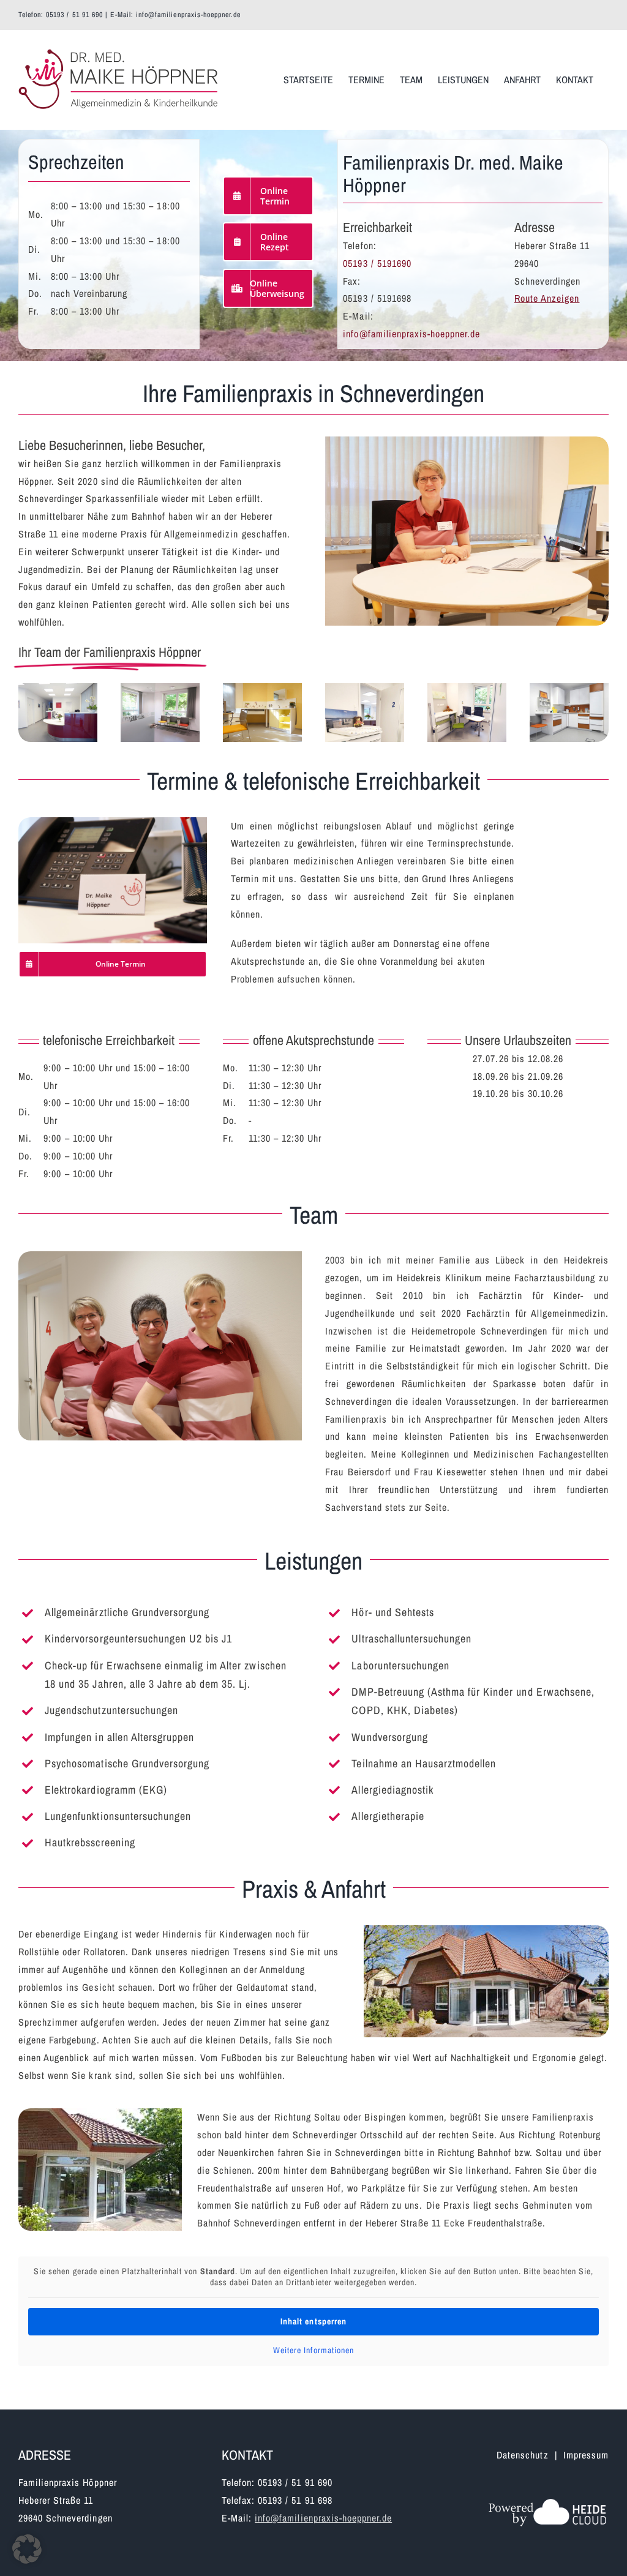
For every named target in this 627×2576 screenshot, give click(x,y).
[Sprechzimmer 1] (262, 688)
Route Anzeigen (547, 298)
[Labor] (569, 688)
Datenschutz (522, 2455)
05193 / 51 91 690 (74, 15)
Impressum (586, 2455)
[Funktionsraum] (467, 688)
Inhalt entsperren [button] (313, 2321)
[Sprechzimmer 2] (365, 688)
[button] (27, 2549)
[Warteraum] (160, 688)
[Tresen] (58, 688)
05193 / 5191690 (377, 263)
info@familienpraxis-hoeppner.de (188, 15)
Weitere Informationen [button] (313, 2350)
